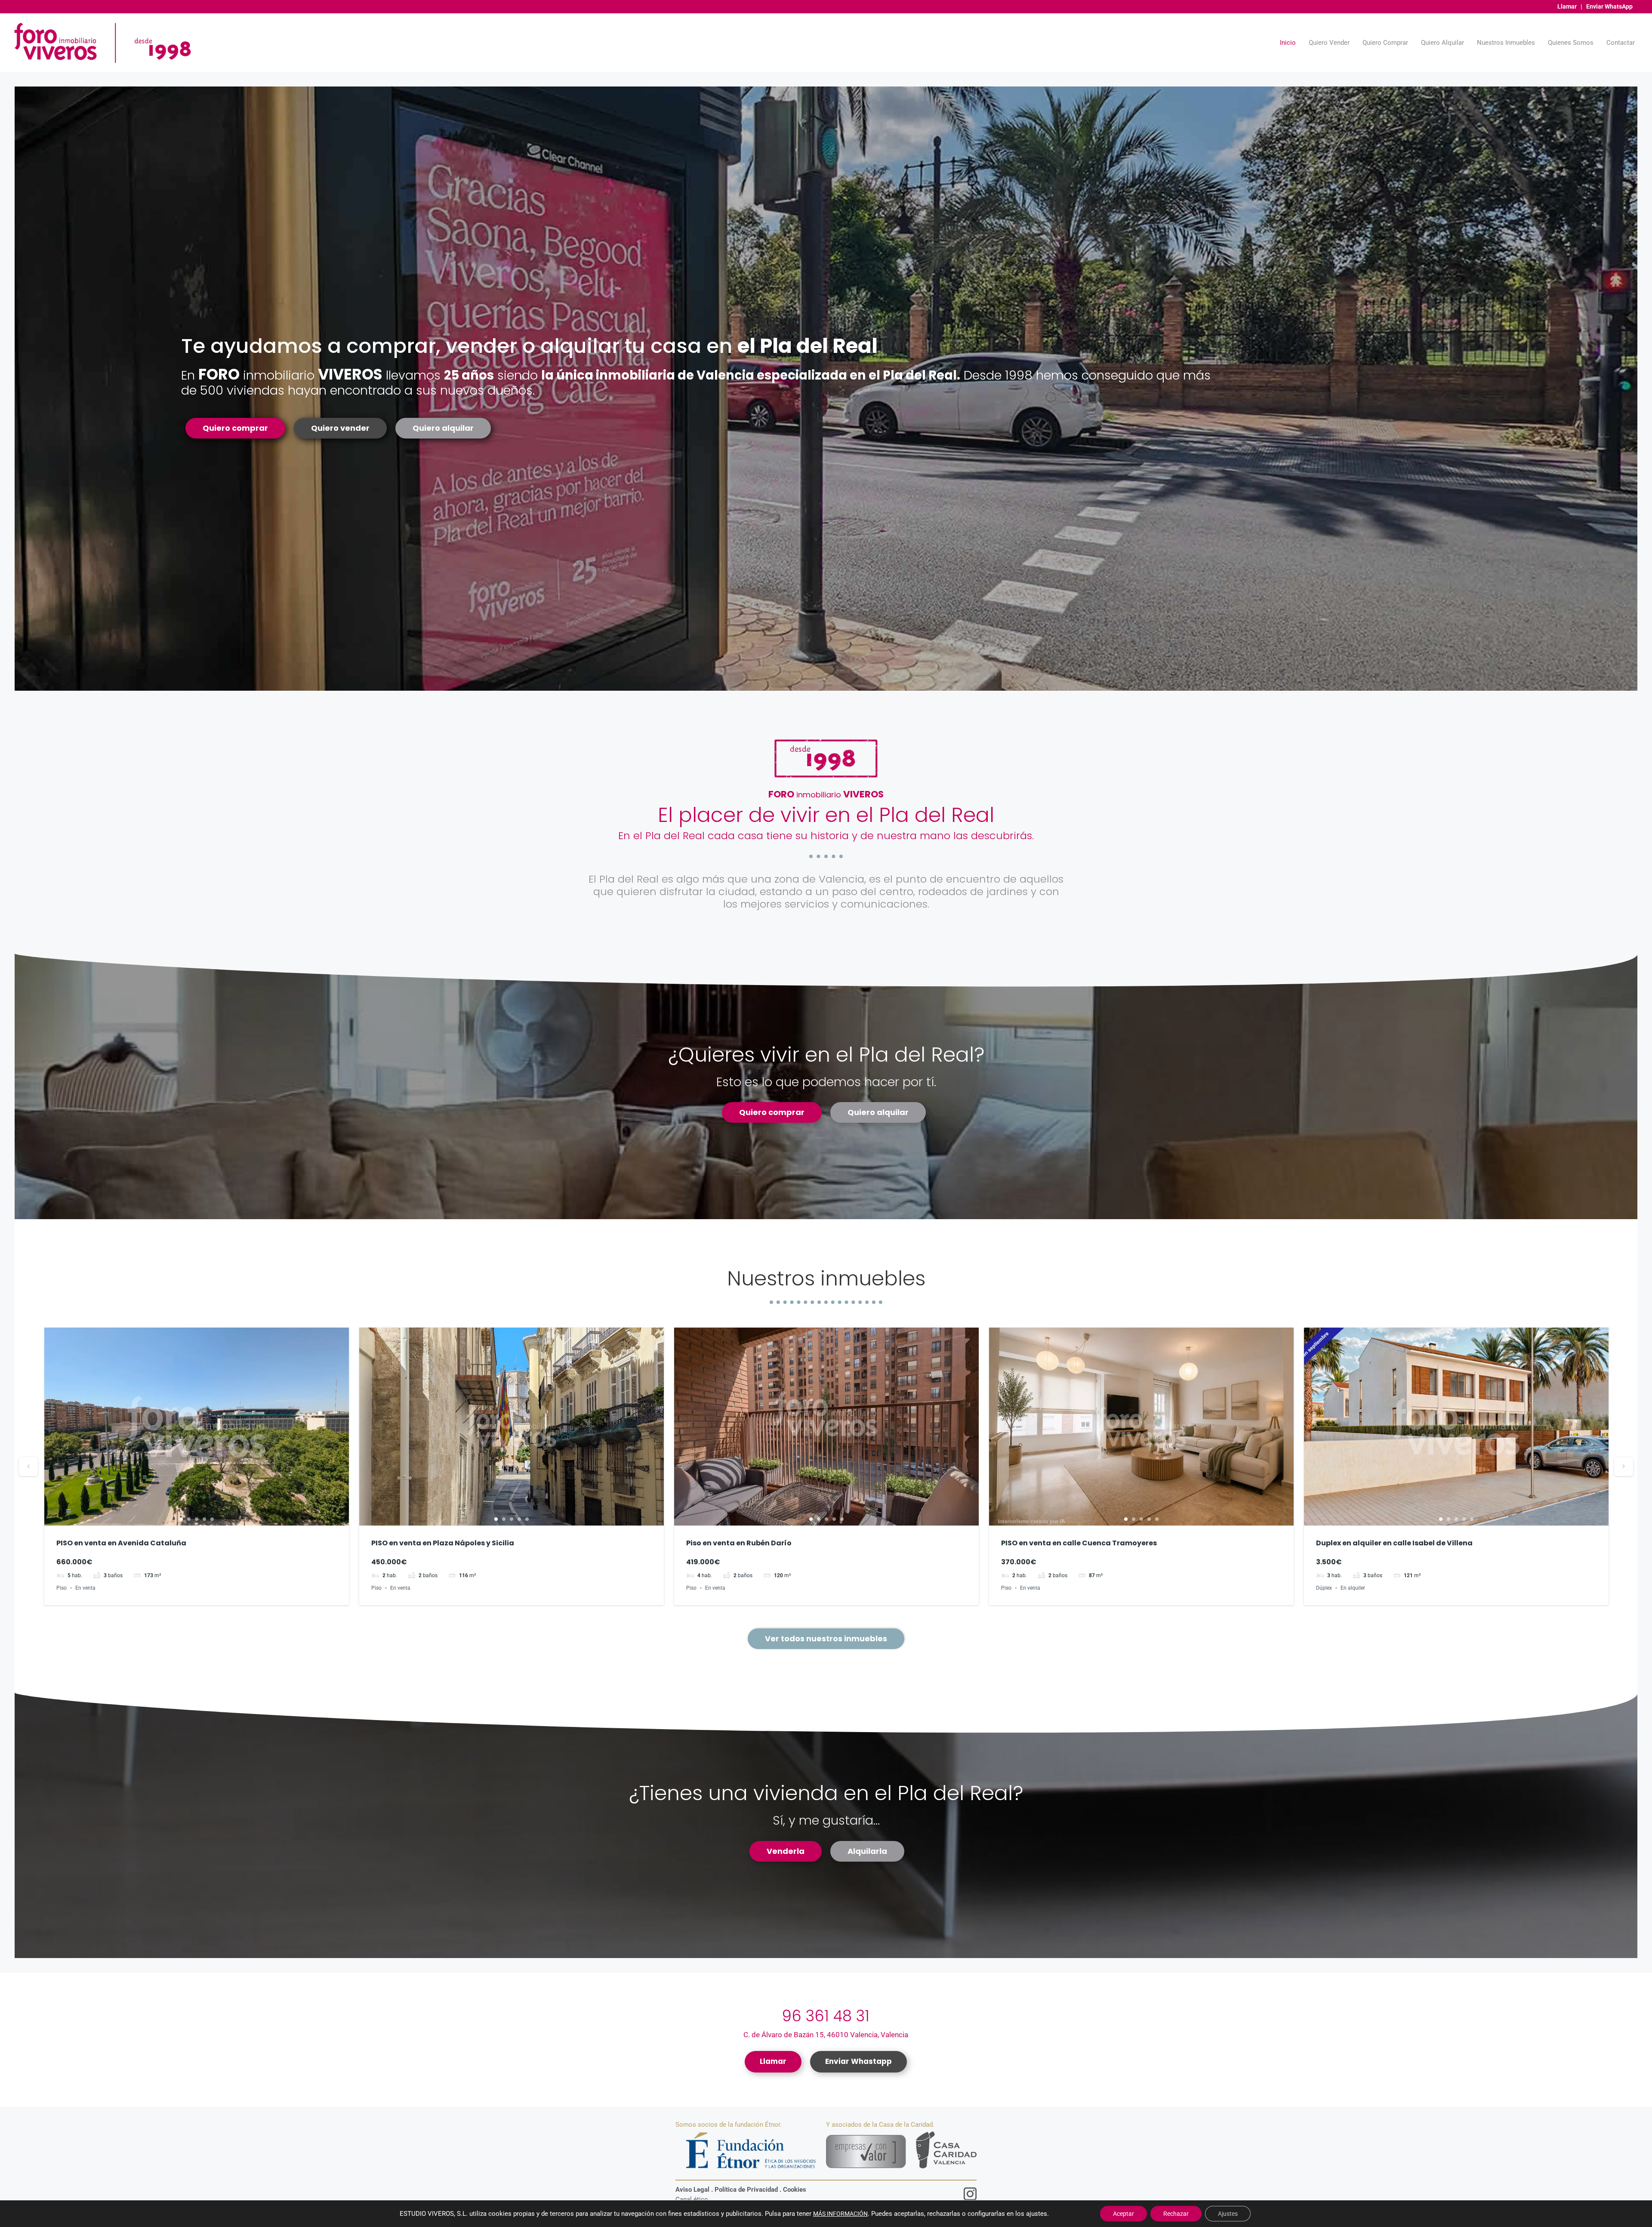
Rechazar (1176, 2214)
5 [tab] (212, 1519)
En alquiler (1038, 1588)
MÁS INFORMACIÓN (840, 2214)
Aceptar (1123, 2214)
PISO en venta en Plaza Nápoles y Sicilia (128, 1543)
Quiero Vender (1329, 43)
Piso (62, 1588)
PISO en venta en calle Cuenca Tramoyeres (764, 1543)
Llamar (1567, 6)
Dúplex (1009, 1588)
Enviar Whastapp (858, 2061)
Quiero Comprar (1385, 43)
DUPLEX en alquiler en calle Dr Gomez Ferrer (1394, 1543)
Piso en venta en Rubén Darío (424, 1543)
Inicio (1288, 43)
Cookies (795, 2190)
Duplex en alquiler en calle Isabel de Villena (1079, 1543)
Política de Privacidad (746, 2190)
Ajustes (1228, 2214)
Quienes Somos (1571, 43)
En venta (85, 1588)
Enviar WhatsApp (1609, 6)
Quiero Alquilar (1442, 43)
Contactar (1621, 43)
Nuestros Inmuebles (1506, 43)
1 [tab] (181, 1519)
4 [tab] (204, 1519)
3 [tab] (197, 1519)
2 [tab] (189, 1519)
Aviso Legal (692, 2190)
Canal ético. (693, 2199)
